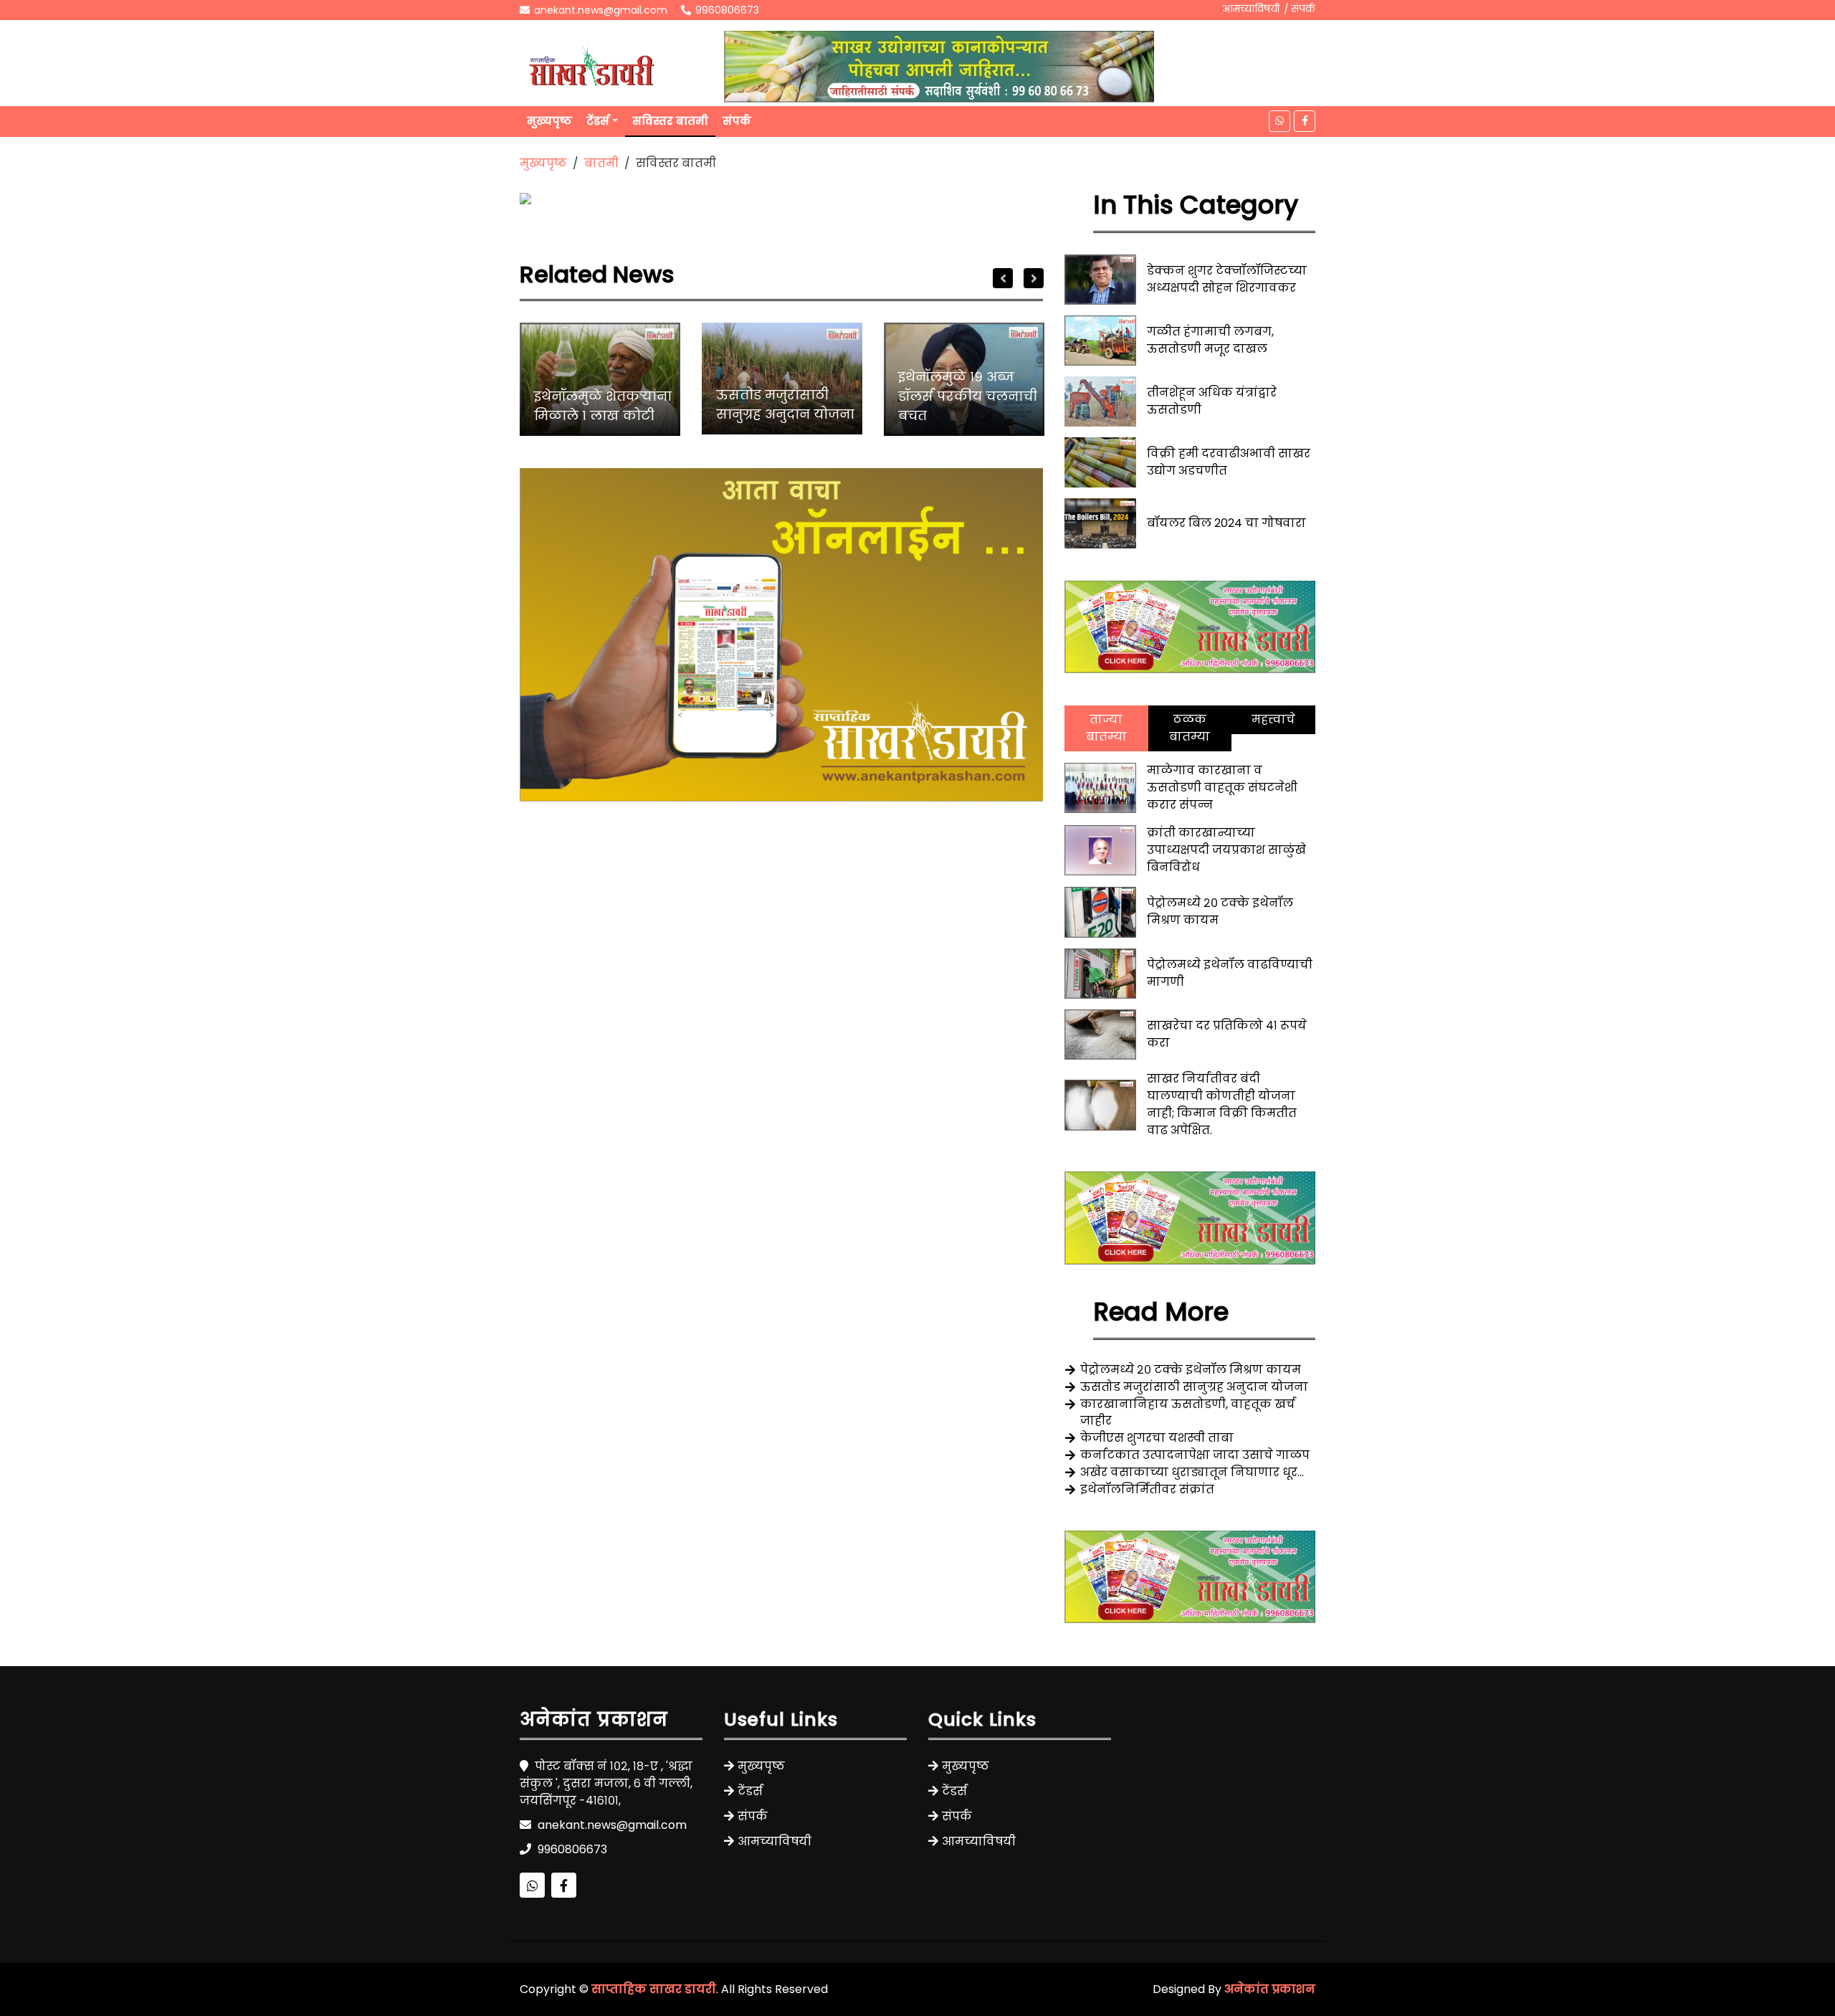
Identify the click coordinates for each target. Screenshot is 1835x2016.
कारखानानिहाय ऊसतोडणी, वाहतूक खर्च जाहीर (1188, 1412)
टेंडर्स (598, 121)
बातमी (601, 163)
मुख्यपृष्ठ (549, 121)
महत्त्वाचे (1273, 719)
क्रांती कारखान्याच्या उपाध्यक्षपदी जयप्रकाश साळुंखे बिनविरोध (1226, 850)
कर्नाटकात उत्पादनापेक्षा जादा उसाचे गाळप (1195, 1455)
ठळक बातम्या (1190, 728)
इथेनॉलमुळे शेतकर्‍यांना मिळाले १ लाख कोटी (603, 406)
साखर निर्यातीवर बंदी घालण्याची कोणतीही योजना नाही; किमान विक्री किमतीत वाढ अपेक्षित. (1222, 1104)
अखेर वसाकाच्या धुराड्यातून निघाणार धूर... (1192, 1472)
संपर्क (1303, 9)
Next (1034, 278)
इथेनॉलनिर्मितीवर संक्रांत (1147, 1489)
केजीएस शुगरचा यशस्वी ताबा (1157, 1438)
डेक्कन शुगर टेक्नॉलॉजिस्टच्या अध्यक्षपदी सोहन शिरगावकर (1227, 279)
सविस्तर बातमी (670, 121)
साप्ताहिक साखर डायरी (654, 1989)
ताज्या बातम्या (1106, 728)
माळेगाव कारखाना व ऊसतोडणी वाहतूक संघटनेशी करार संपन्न (1222, 788)
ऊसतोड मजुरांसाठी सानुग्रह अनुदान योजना (785, 404)
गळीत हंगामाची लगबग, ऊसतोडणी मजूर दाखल (1210, 340)
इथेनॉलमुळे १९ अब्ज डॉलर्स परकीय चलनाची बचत (968, 396)
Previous (1003, 278)
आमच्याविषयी (1251, 9)
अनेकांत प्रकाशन (1270, 1989)
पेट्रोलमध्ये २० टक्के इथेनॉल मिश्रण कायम (1191, 1370)
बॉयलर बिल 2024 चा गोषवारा (1226, 523)
